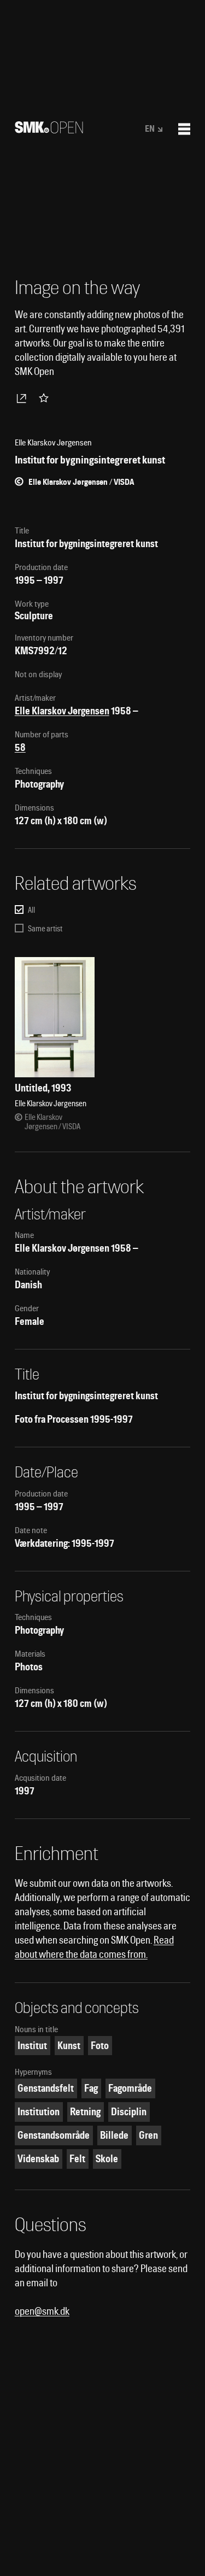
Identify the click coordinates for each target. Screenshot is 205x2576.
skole (107, 2159)
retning (85, 2112)
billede (114, 2135)
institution (39, 2112)
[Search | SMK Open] (49, 130)
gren (148, 2135)
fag (91, 2088)
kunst (69, 2046)
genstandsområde (54, 2135)
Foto (100, 2046)
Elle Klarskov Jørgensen (62, 711)
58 (20, 747)
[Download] (24, 398)
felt (77, 2159)
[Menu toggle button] (184, 129)
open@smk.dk (42, 2311)
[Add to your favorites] (46, 398)
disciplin (129, 2112)
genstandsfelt (46, 2088)
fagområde (130, 2088)
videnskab (38, 2159)
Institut (32, 2046)
